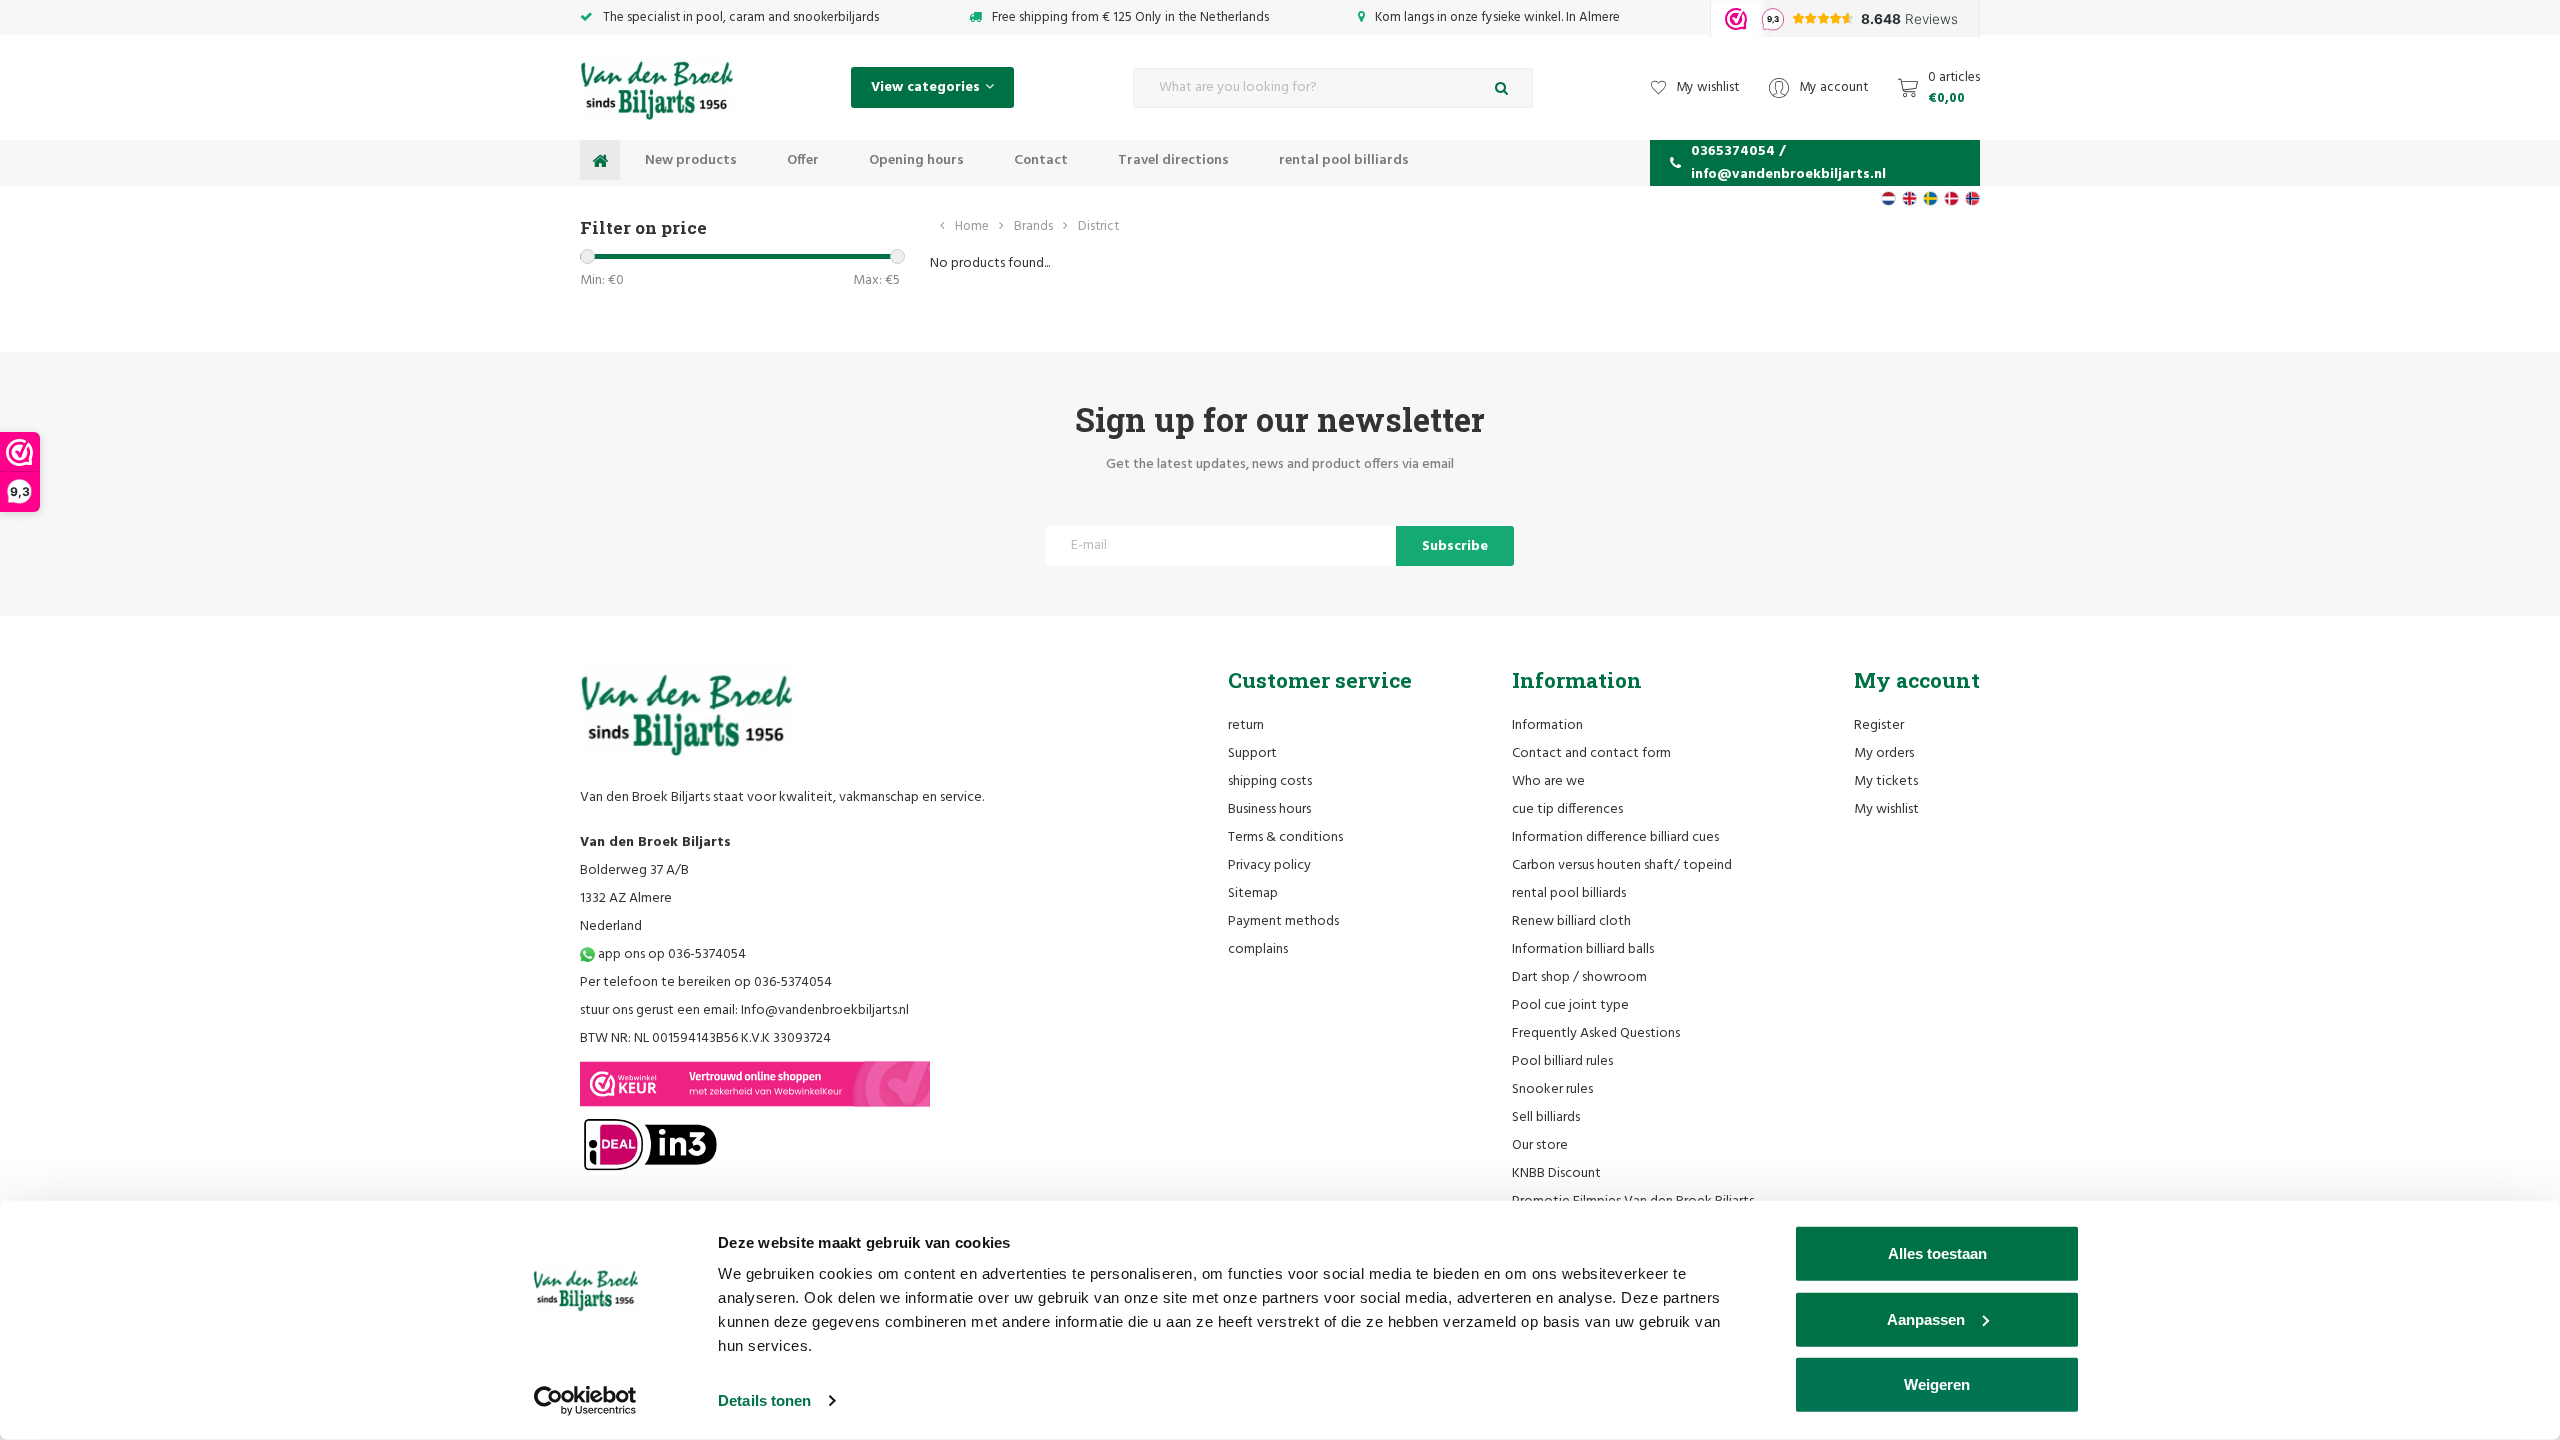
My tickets (1886, 781)
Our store (1540, 1145)
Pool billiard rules (1562, 1061)
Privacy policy (1269, 865)
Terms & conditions (1285, 837)
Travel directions (1173, 160)
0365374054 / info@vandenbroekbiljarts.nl (1788, 163)
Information (1547, 725)
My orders (1884, 753)
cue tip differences (1567, 809)
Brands (1033, 226)
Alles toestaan (1937, 1253)
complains (1258, 949)
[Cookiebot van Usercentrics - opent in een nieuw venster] (585, 1401)
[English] (1909, 198)
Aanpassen (1926, 1318)
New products (691, 160)
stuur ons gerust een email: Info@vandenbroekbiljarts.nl (744, 1010)
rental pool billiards (1344, 160)
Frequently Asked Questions (1596, 1033)
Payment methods (1283, 921)
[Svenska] (1930, 198)
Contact (1041, 160)
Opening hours (916, 160)
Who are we (1548, 781)
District (1098, 226)
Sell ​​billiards (1546, 1117)
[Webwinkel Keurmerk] (755, 1084)
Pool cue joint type (1570, 1005)
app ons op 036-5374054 (670, 954)
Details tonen (764, 1400)
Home (972, 226)
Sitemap (1253, 893)
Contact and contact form (1591, 753)
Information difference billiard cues (1615, 837)
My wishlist (1886, 809)
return (1246, 725)
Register (1879, 725)
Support (1252, 753)
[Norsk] (1972, 198)
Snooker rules (1552, 1089)
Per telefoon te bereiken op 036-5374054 (706, 982)
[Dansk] (1951, 198)
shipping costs (1270, 781)
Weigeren (1937, 1384)
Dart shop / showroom (1579, 977)
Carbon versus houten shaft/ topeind (1622, 865)
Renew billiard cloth (1571, 921)
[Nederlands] (1888, 198)
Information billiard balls (1583, 949)
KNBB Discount (1556, 1173)
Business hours (1269, 809)
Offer (803, 160)
